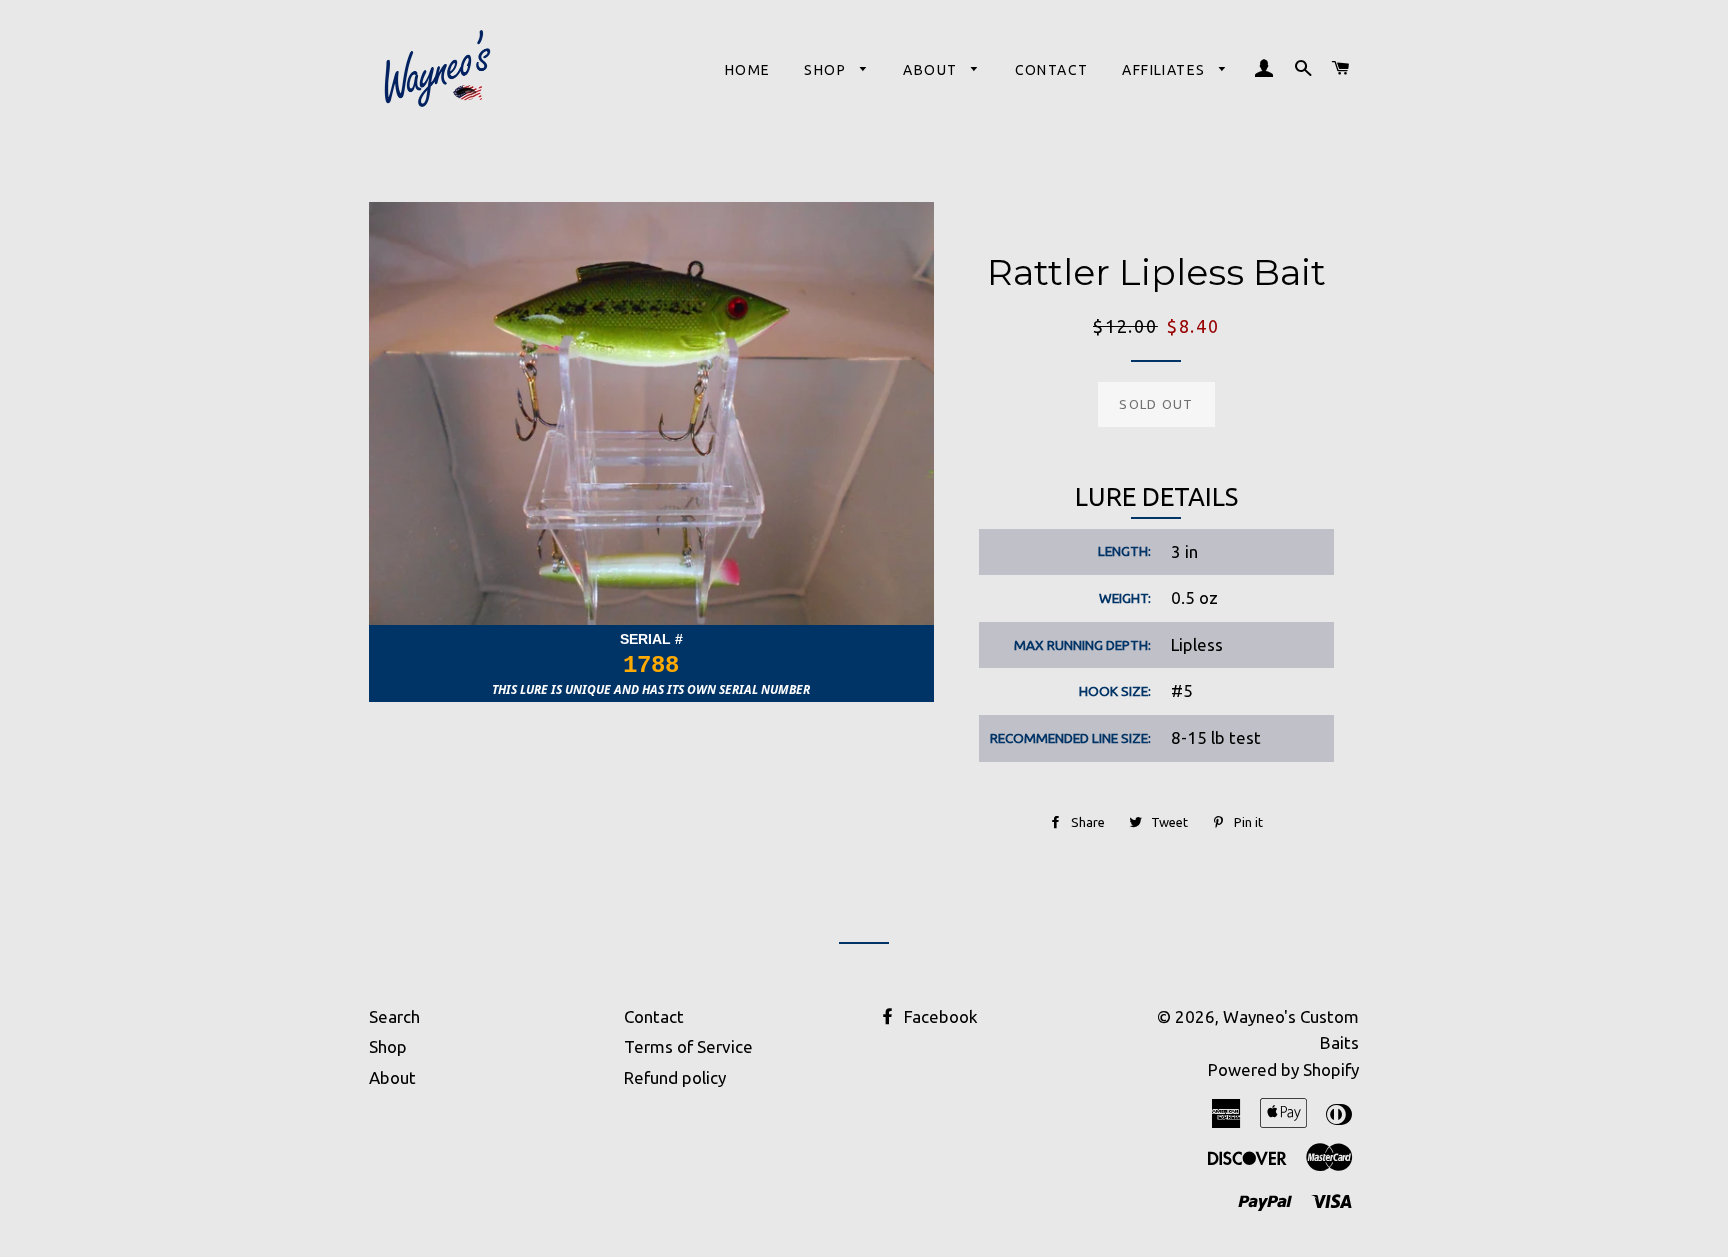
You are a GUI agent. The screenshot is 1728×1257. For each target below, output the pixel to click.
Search (394, 1016)
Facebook (939, 1016)
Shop (827, 70)
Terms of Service (688, 1046)
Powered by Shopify (1283, 1069)
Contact (1052, 70)
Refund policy (675, 1077)
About (932, 70)
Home (748, 70)
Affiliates (1165, 70)
